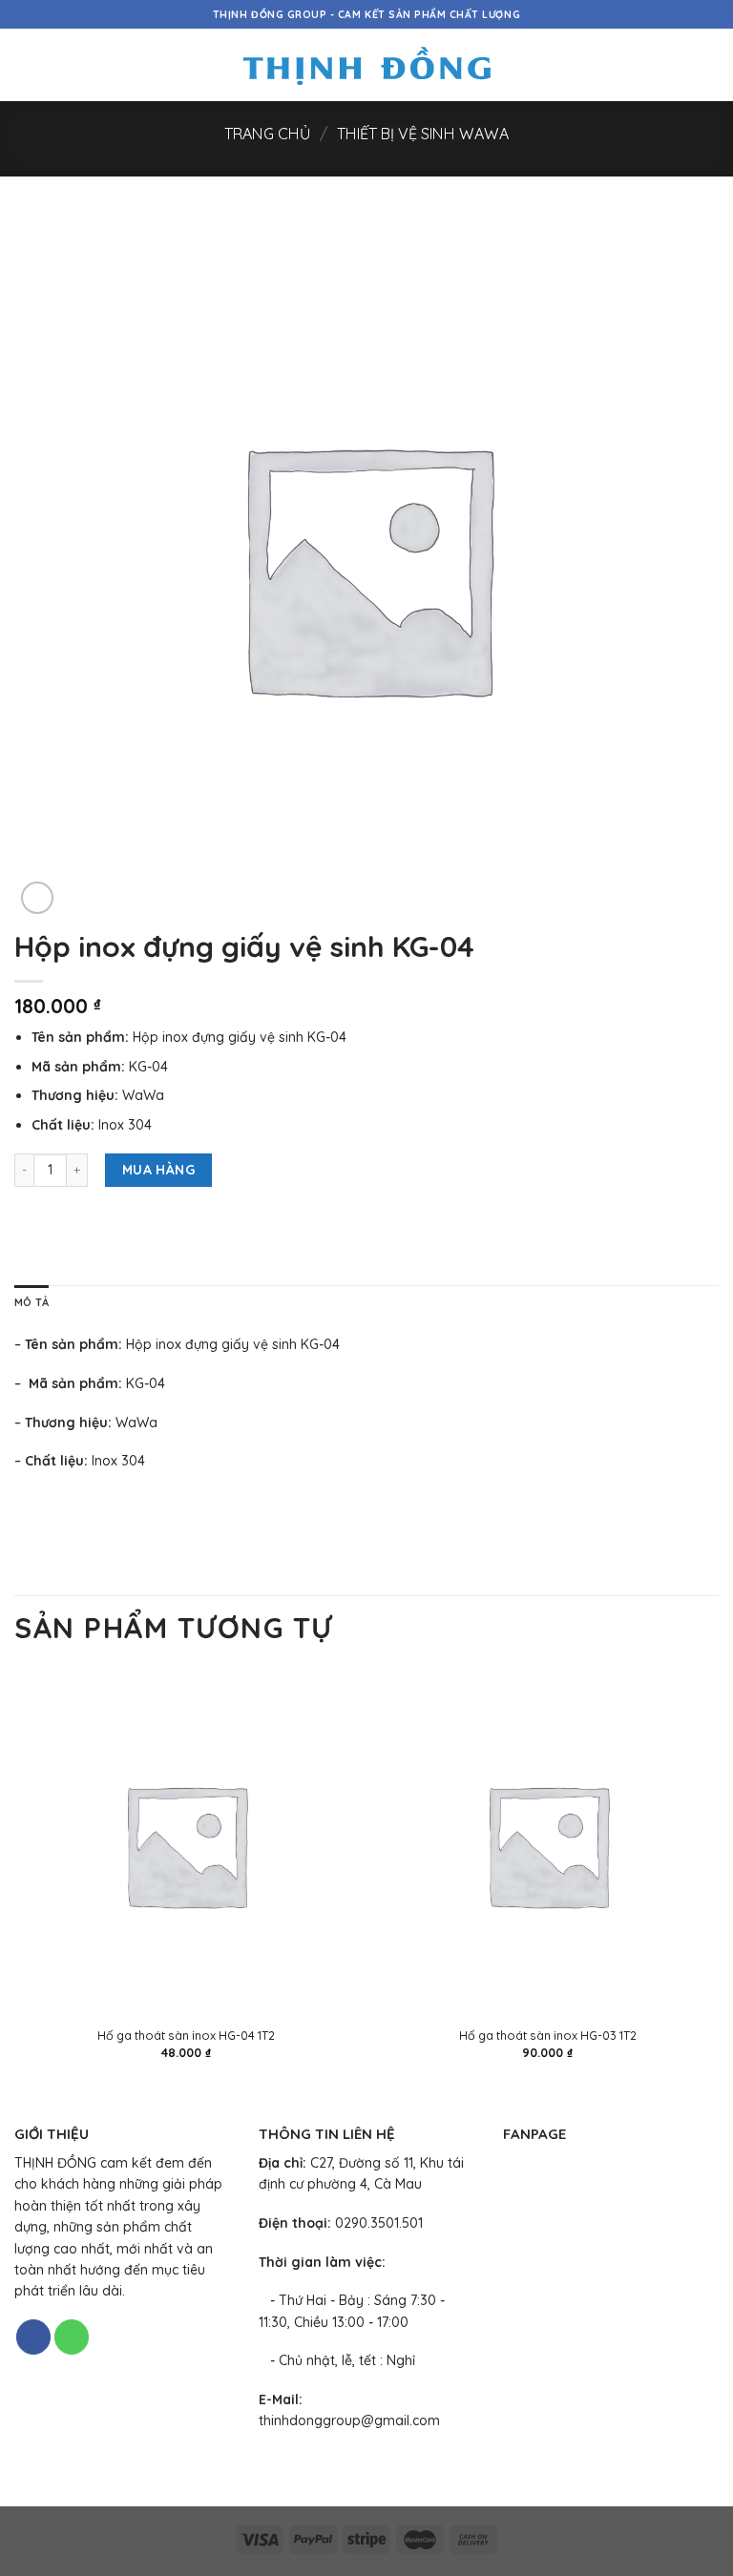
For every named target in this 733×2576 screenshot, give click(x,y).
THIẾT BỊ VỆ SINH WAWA (423, 134)
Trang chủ (267, 134)
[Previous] (15, 1882)
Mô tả (31, 1302)
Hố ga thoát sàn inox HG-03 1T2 (548, 2035)
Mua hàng (158, 1170)
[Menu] (24, 65)
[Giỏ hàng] (709, 65)
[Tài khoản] (677, 65)
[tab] (31, 1303)
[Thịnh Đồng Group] (367, 65)
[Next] (718, 1882)
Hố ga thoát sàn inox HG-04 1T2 (186, 2035)
